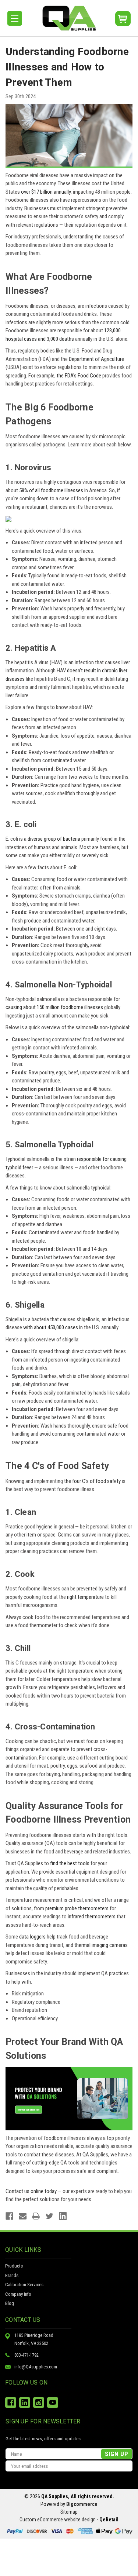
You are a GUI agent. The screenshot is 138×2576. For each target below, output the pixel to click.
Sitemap (69, 2512)
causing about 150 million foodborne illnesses (54, 1007)
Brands (12, 2275)
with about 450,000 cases (51, 1327)
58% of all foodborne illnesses (51, 490)
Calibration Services (24, 2285)
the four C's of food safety (92, 1481)
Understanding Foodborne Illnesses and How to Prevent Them (67, 67)
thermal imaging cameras (101, 1945)
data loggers (32, 1937)
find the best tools (70, 1863)
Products (14, 2266)
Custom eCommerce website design (58, 2520)
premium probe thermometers (77, 1908)
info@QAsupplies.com (36, 2367)
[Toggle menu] (15, 18)
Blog (10, 2303)
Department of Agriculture (96, 359)
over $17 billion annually (46, 192)
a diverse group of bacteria (52, 839)
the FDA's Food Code (79, 376)
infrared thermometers (92, 1917)
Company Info (18, 2294)
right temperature (85, 1597)
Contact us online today (31, 2191)
